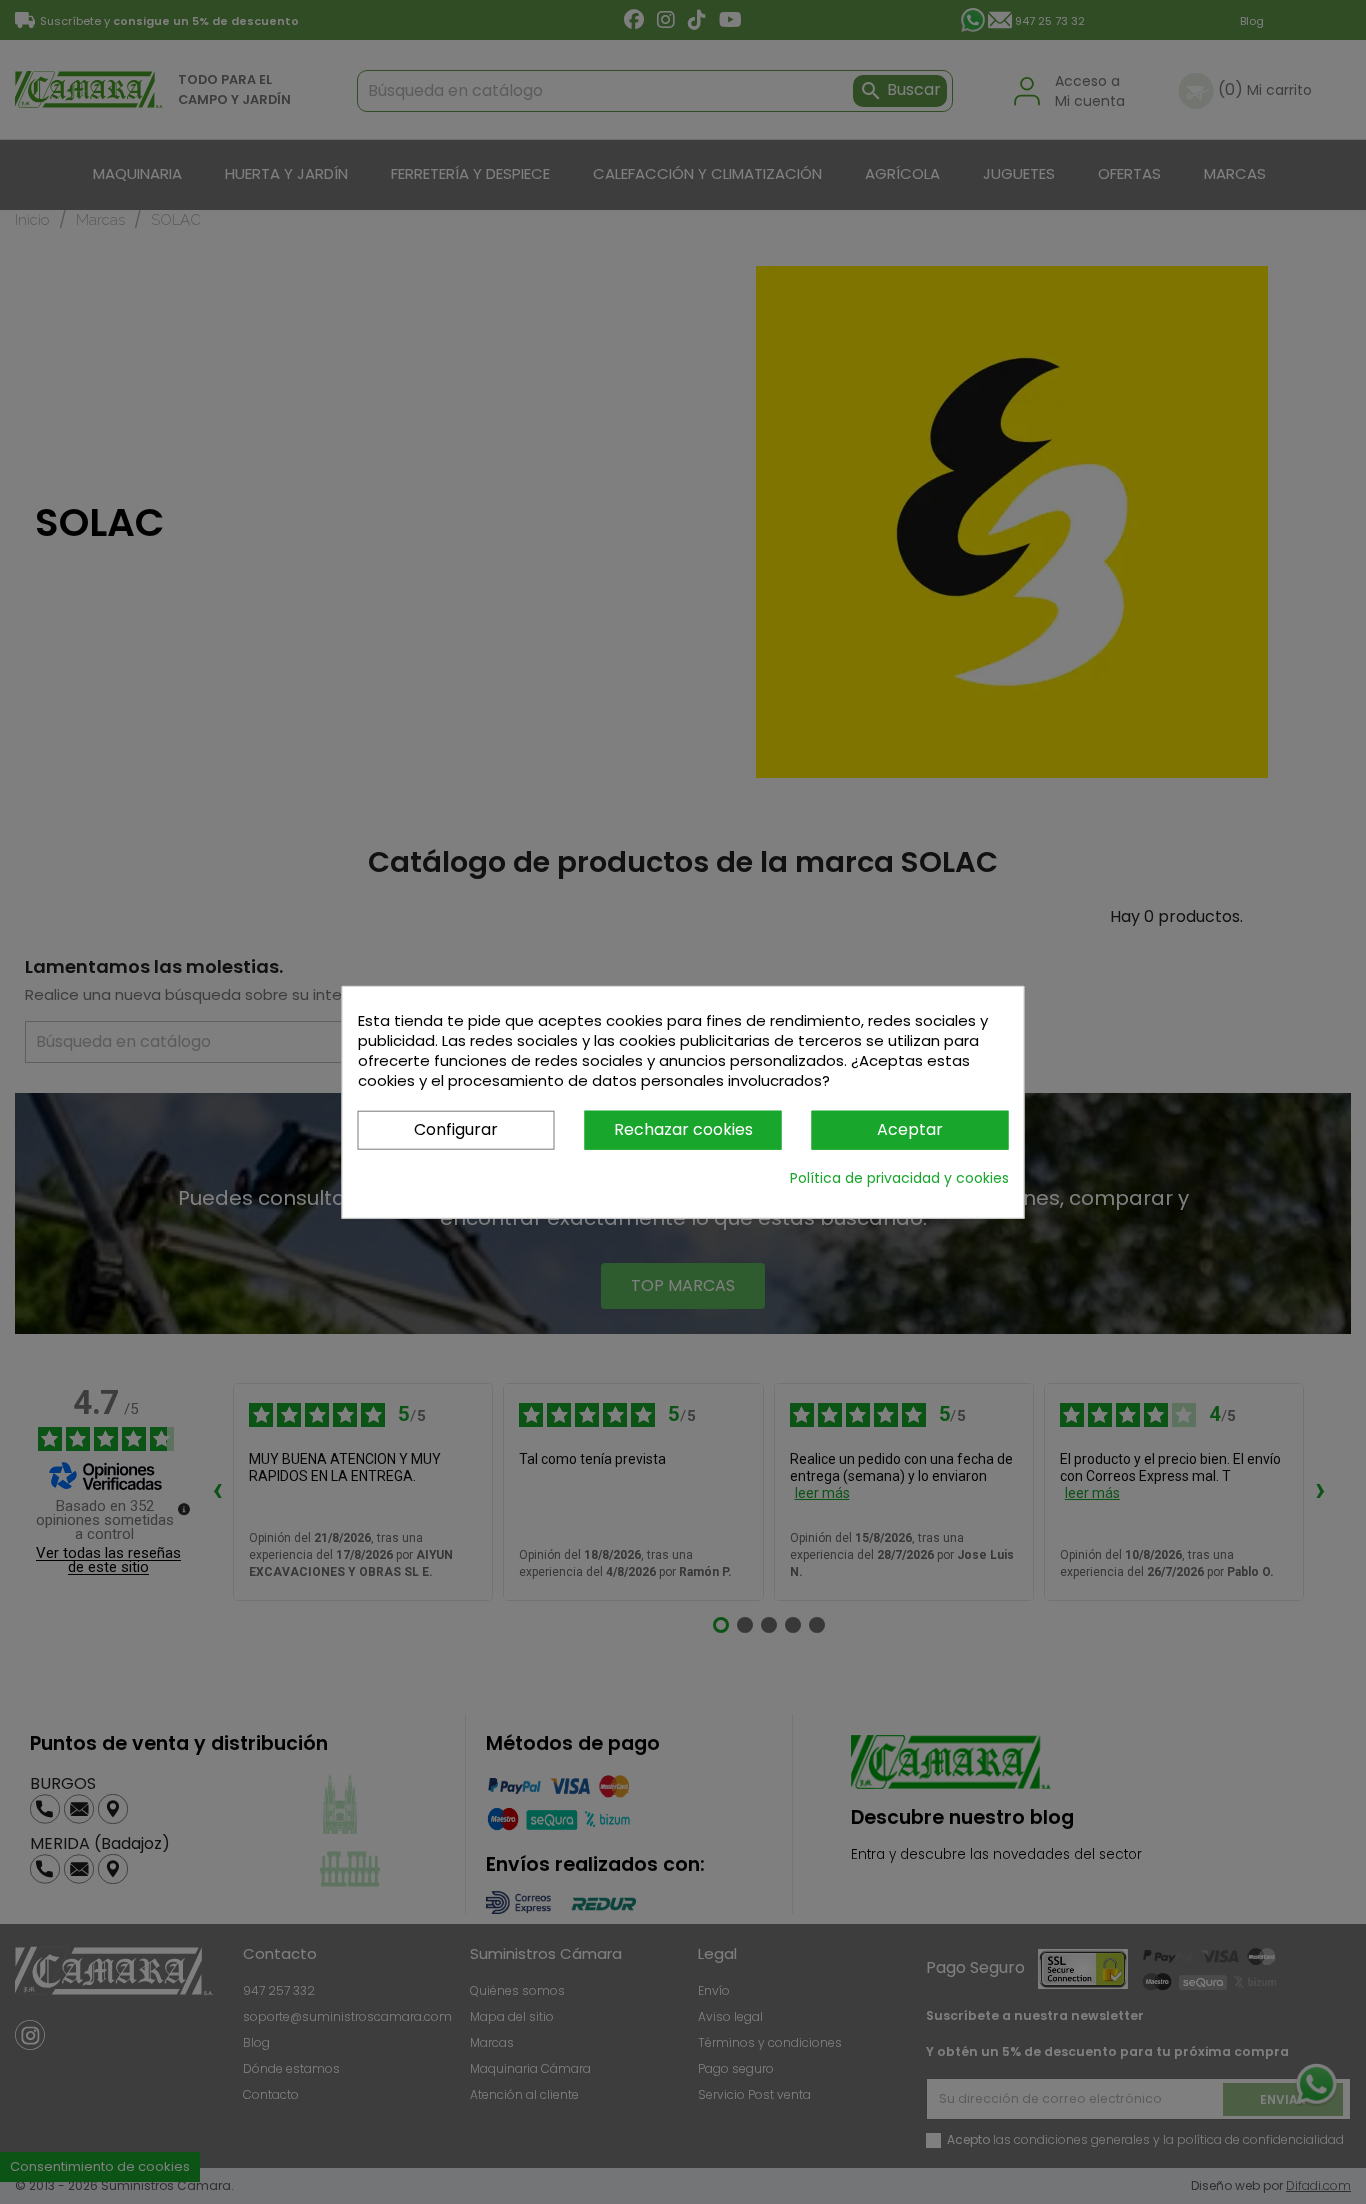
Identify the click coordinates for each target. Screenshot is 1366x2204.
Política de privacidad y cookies (899, 1177)
